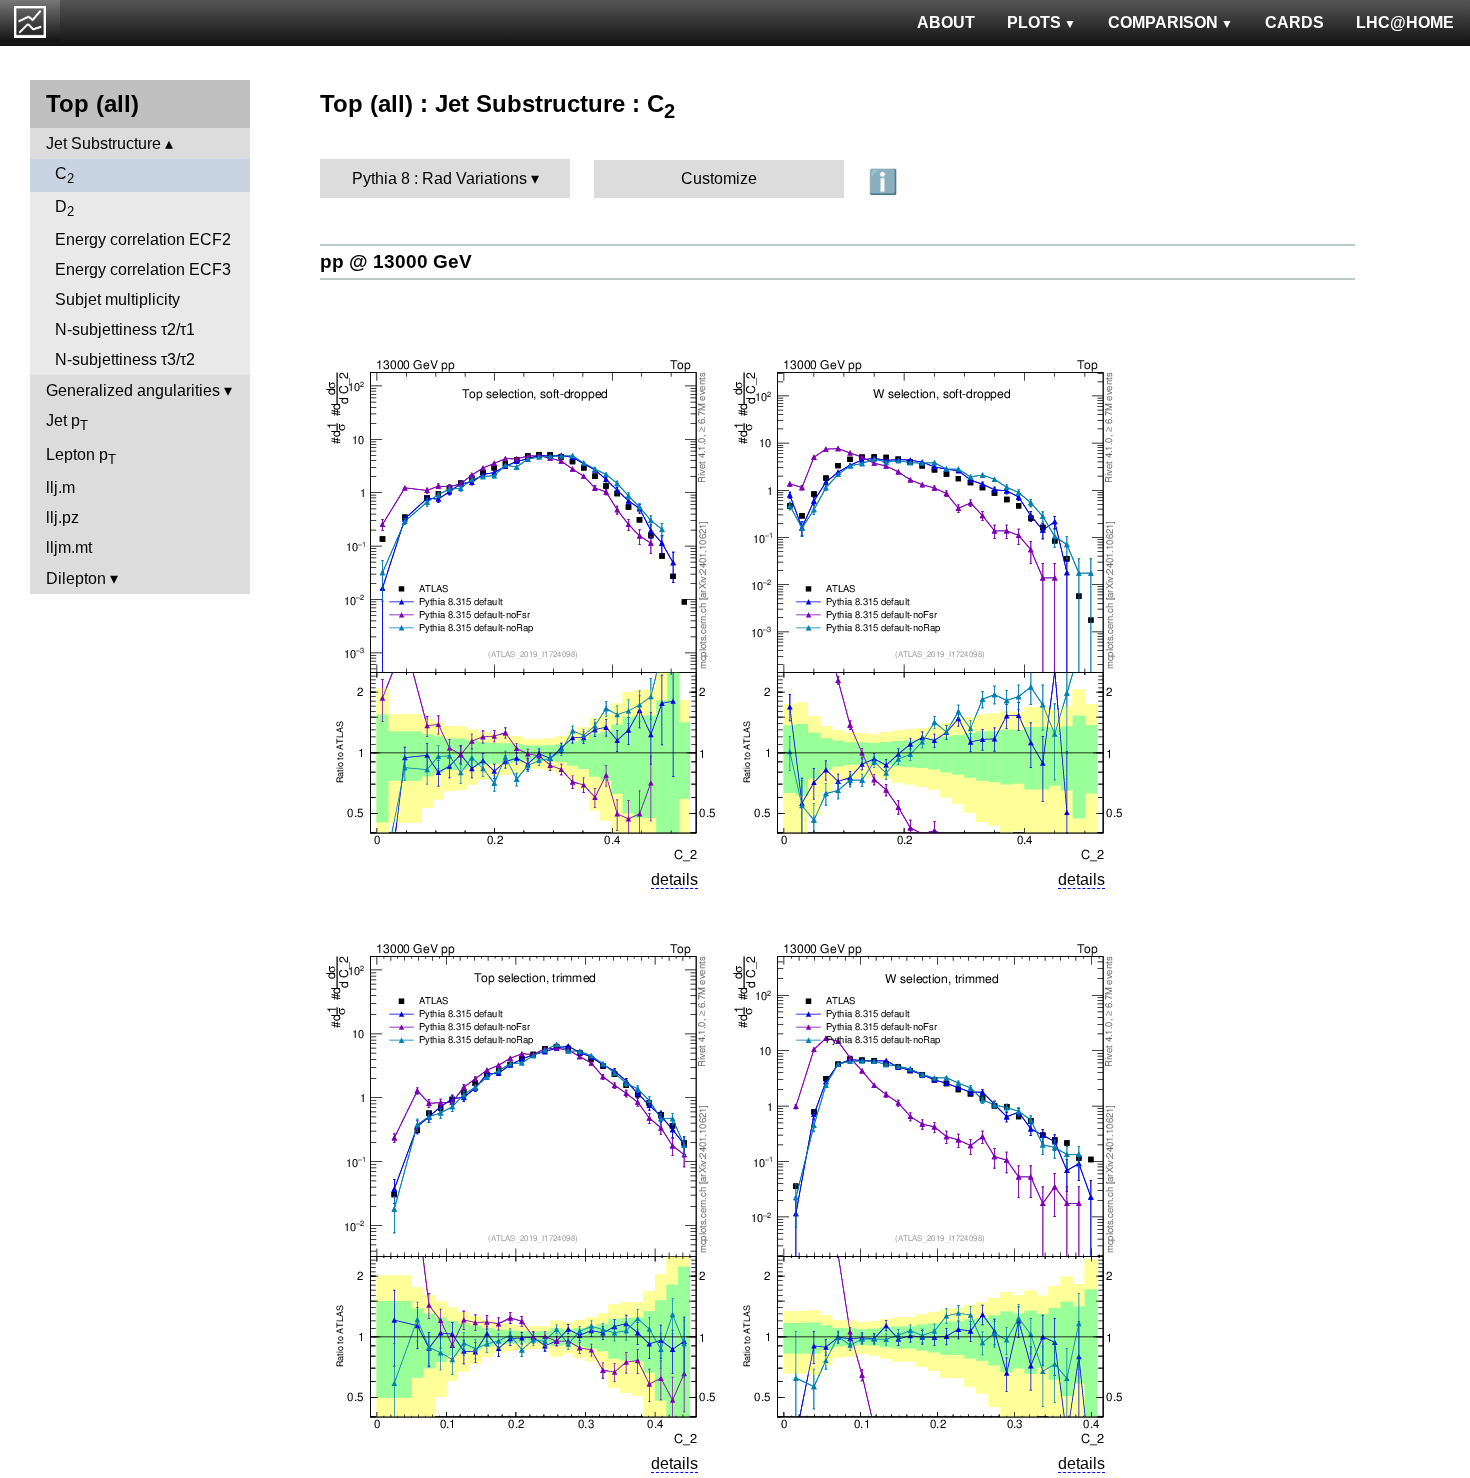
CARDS (1294, 22)
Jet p (67, 422)
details (674, 879)
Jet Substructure (103, 143)
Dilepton (76, 578)
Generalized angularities (133, 390)
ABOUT (946, 22)
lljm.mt (69, 547)
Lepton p (81, 456)
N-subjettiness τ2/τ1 (125, 329)
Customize (719, 178)
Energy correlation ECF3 (143, 269)
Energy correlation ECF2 (143, 239)
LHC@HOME (1405, 22)
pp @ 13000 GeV (396, 261)
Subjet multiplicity (117, 299)
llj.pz (62, 517)
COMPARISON (1163, 22)
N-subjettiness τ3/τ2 (125, 359)
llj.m (60, 487)
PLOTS (1034, 22)
